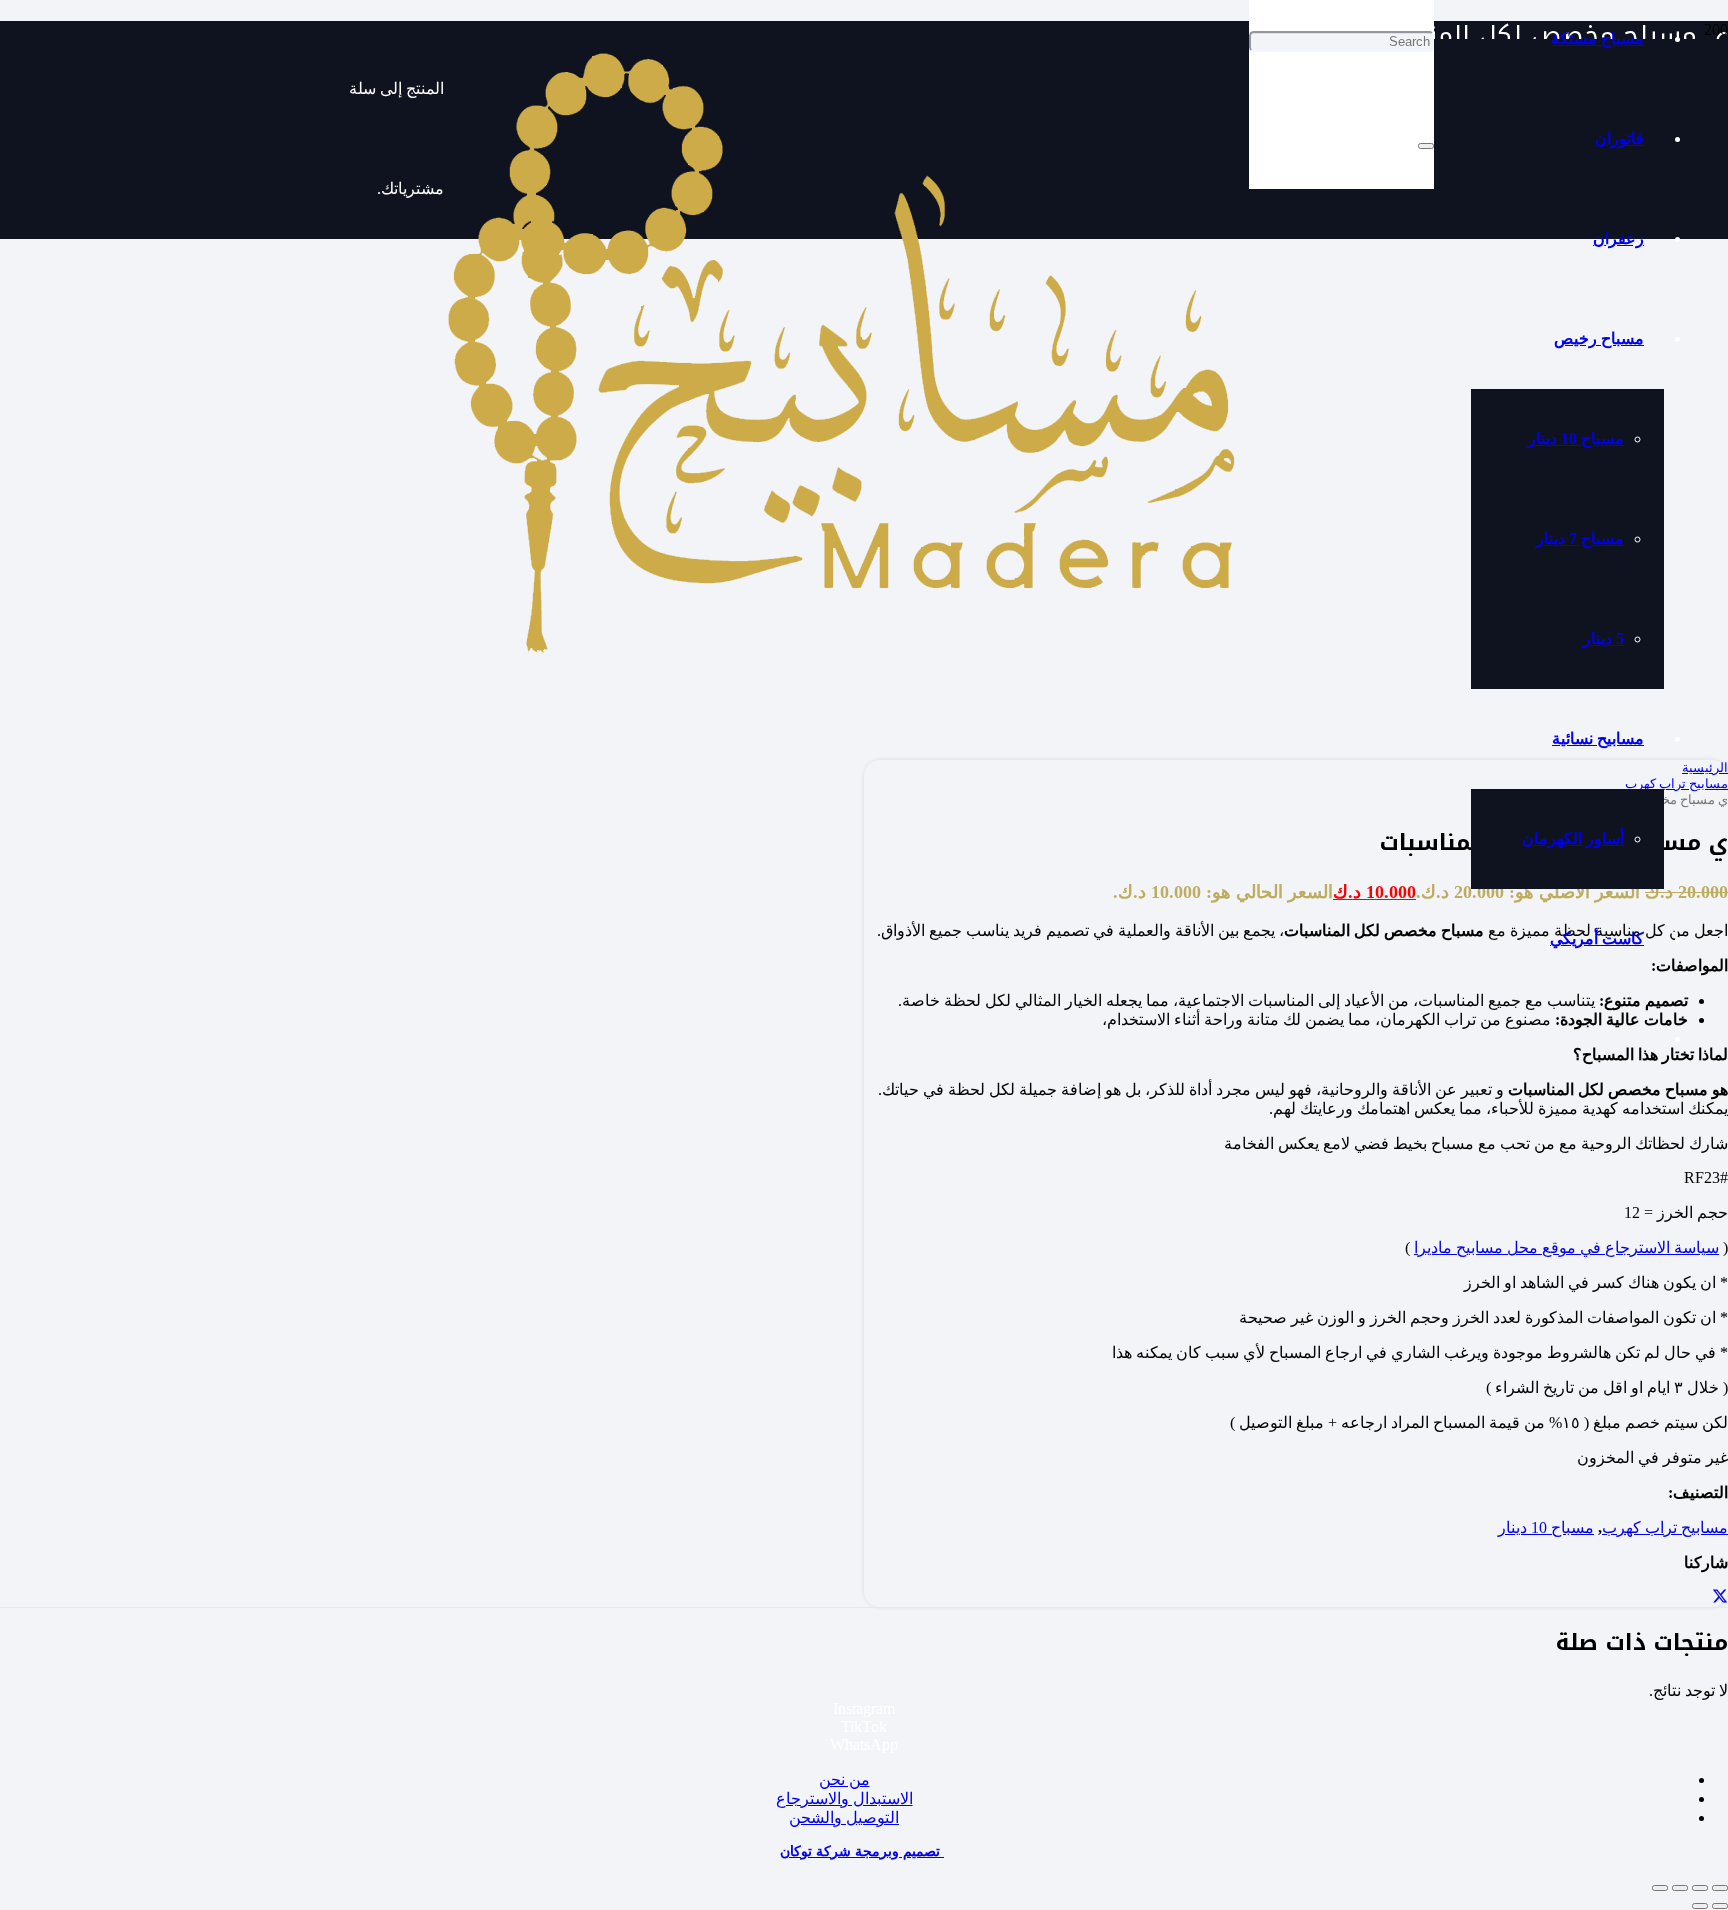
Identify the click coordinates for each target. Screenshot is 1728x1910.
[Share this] (1720, 1597)
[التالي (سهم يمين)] (1700, 1906)
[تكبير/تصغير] (1720, 1888)
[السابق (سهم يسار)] (1720, 1906)
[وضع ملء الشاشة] (1700, 1888)
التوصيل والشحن (844, 1817)
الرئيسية (1705, 767)
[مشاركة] (1680, 1888)
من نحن (844, 1779)
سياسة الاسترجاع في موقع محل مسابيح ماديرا (1566, 1247)
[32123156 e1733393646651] (846, 658)
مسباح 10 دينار (1546, 1527)
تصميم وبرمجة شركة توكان (862, 1851)
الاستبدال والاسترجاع (844, 1798)
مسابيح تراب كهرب (1665, 1527)
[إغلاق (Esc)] (1660, 1888)
